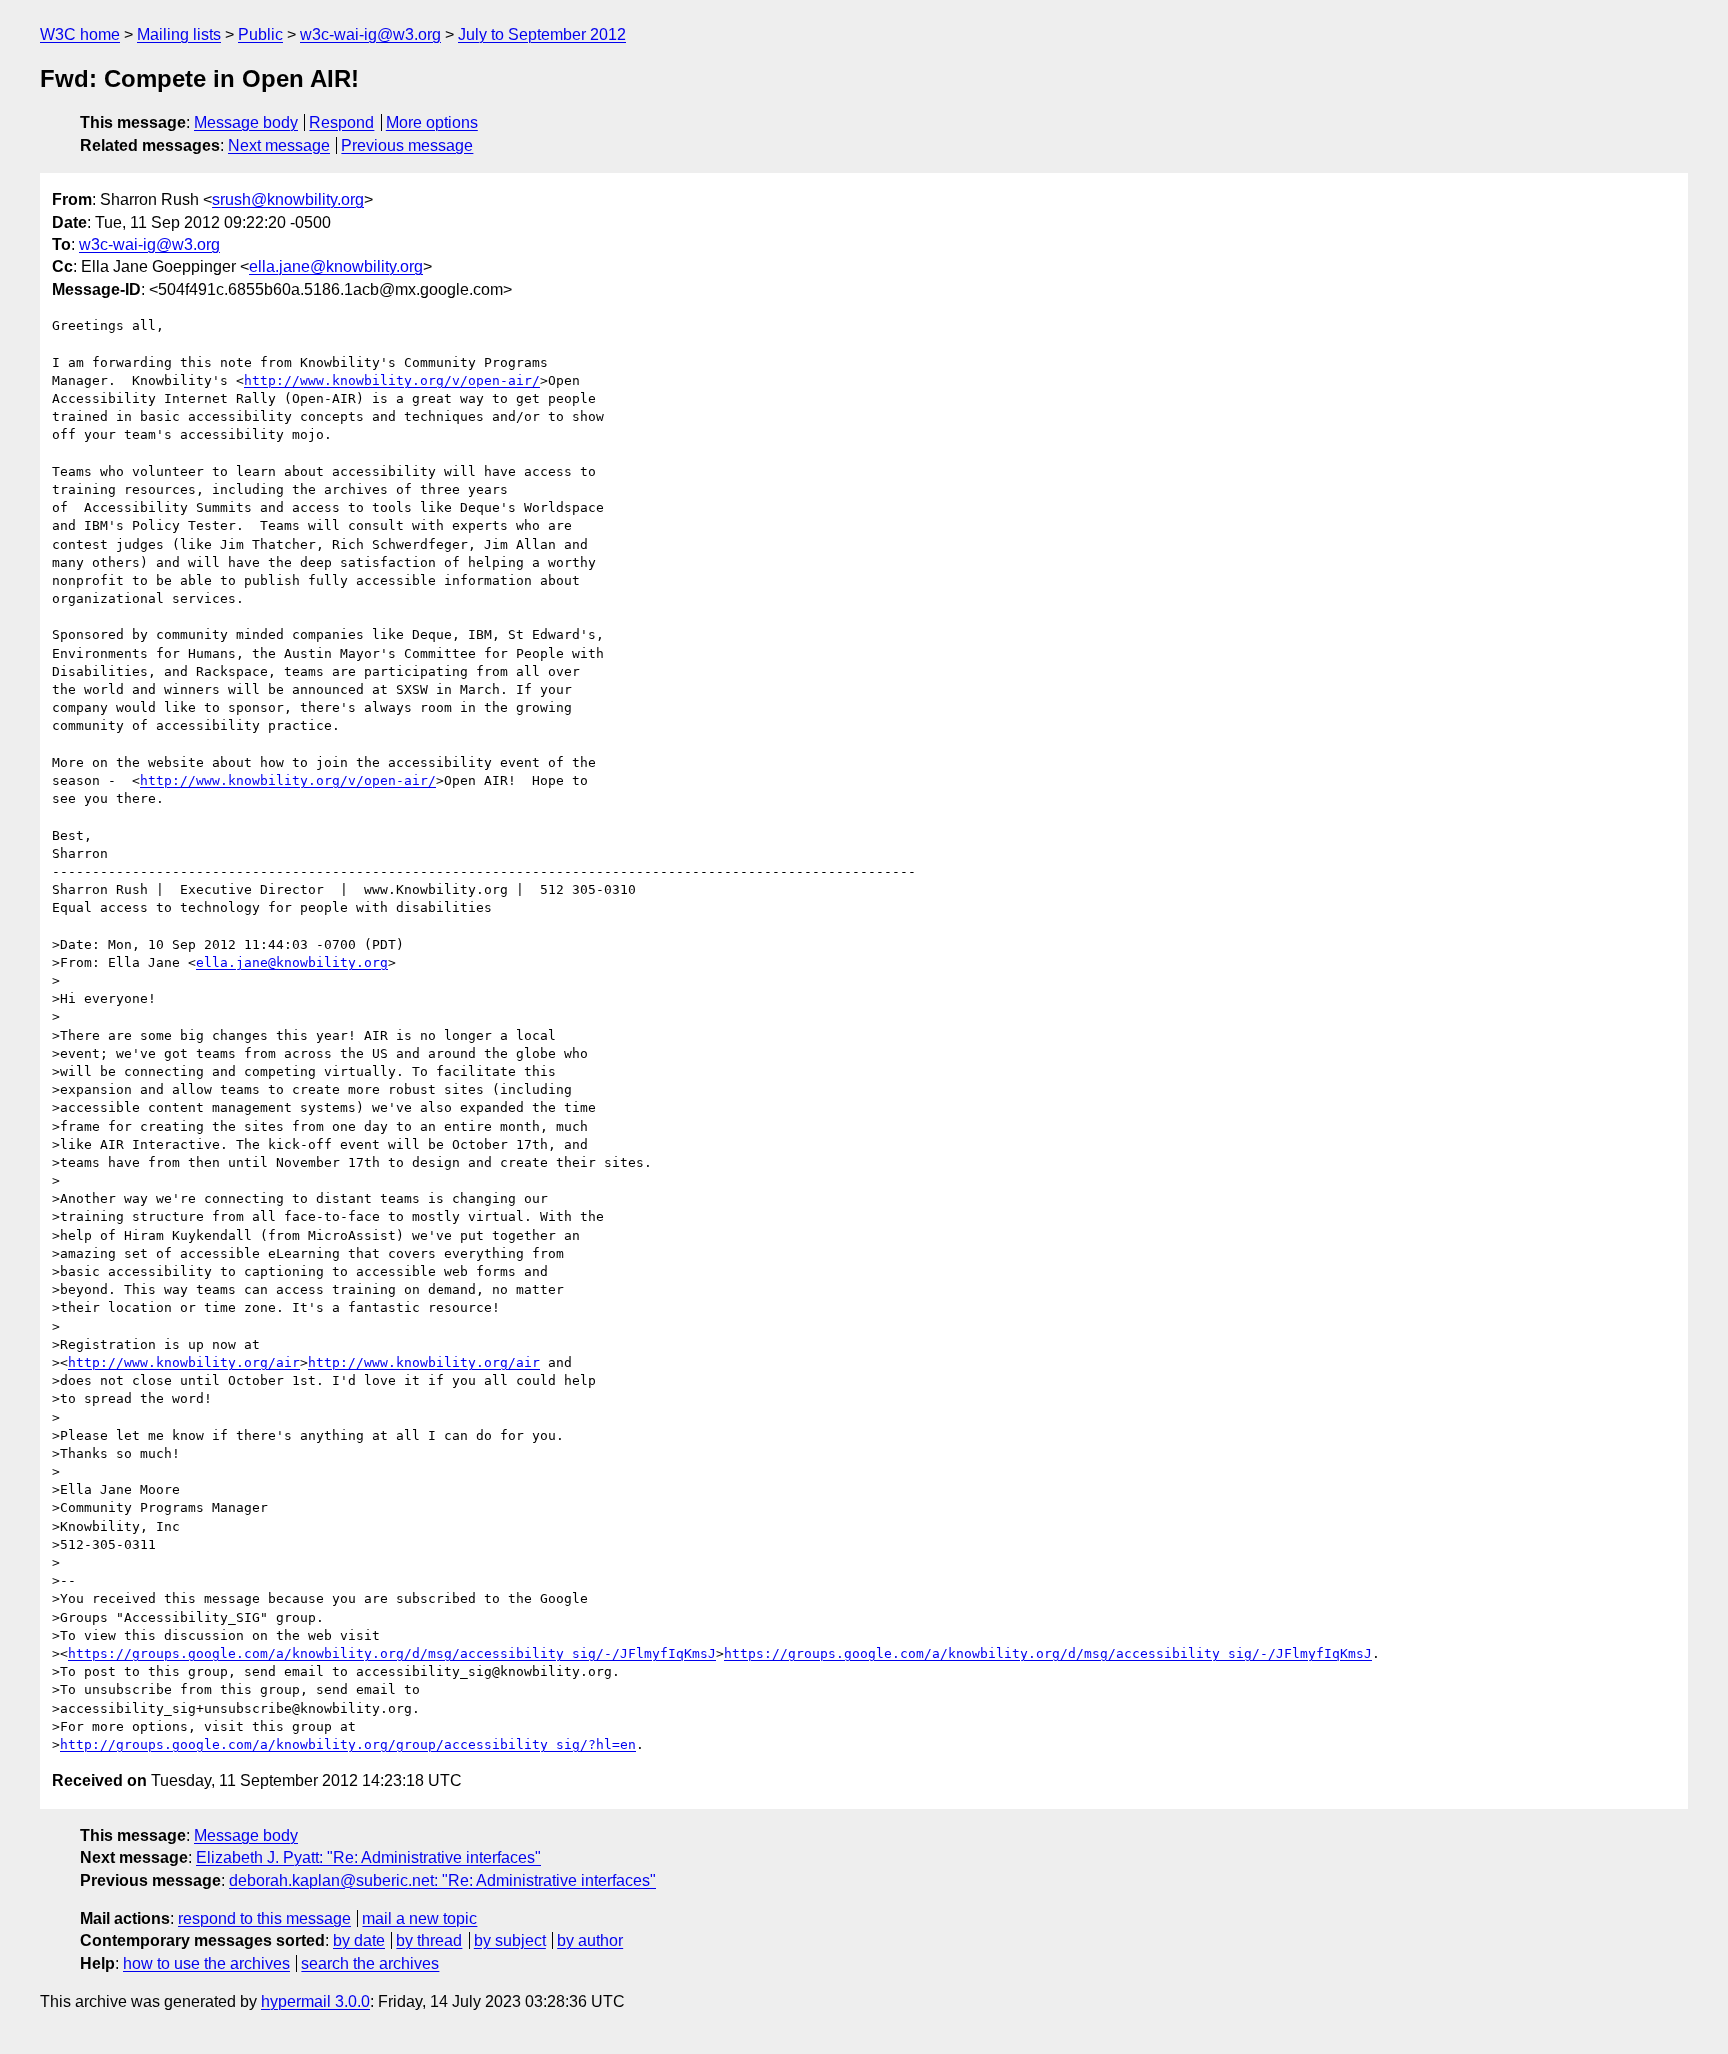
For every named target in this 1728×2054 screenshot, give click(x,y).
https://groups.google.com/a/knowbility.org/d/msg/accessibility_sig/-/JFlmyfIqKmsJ (392, 1653)
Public (260, 34)
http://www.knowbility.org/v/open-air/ (392, 380)
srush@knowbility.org (288, 199)
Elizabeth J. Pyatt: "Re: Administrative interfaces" (368, 1857)
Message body (246, 122)
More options (432, 122)
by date (359, 1940)
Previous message (407, 145)
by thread (429, 1940)
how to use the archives (206, 1963)
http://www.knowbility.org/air (184, 1362)
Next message (279, 145)
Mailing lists (179, 34)
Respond (341, 122)
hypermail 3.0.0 (315, 2001)
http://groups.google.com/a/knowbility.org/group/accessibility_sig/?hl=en (348, 1744)
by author (590, 1940)
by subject (510, 1940)
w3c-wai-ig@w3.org (370, 34)
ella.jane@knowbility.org (336, 266)
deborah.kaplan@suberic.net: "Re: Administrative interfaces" (442, 1880)
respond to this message (264, 1918)
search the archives (370, 1963)
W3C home (80, 34)
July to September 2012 (542, 34)
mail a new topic (419, 1918)
